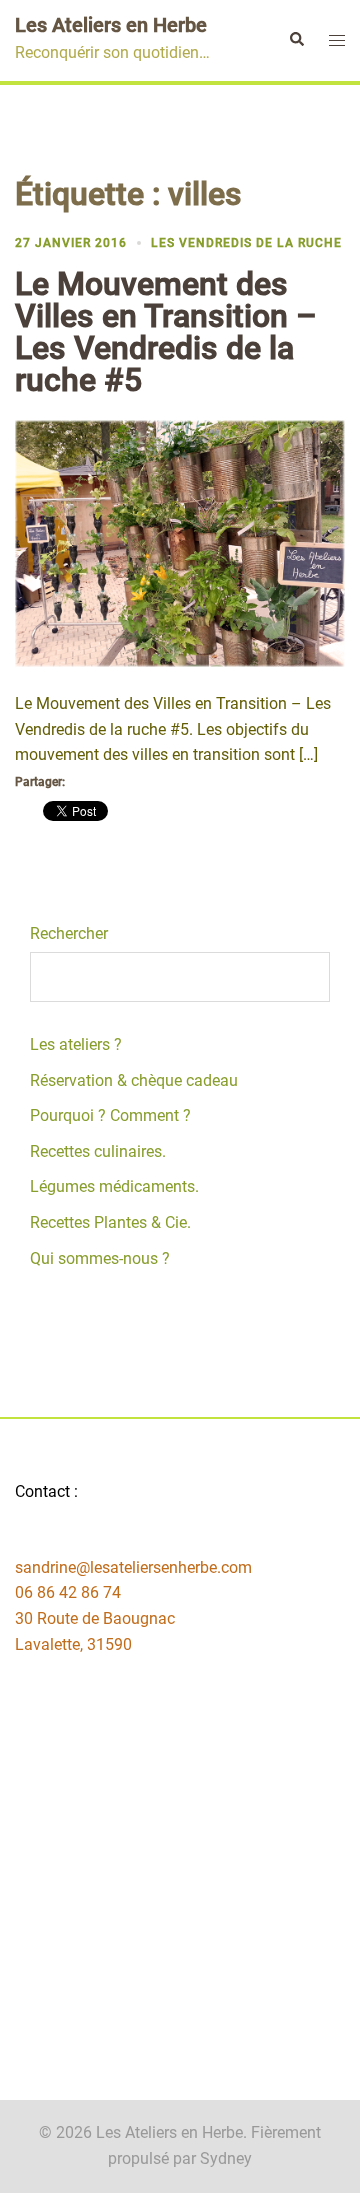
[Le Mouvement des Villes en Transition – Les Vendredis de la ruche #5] (180, 542)
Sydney (226, 2158)
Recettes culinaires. (98, 1151)
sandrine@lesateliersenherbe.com (133, 1567)
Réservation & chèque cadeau (134, 1080)
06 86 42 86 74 (68, 1592)
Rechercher (69, 933)
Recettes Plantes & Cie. (110, 1222)
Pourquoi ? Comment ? (110, 1115)
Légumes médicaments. (114, 1186)
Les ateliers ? (76, 1044)
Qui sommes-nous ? (100, 1258)
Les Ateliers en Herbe (111, 25)
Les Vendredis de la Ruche (246, 243)
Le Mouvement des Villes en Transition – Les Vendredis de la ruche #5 (166, 332)
